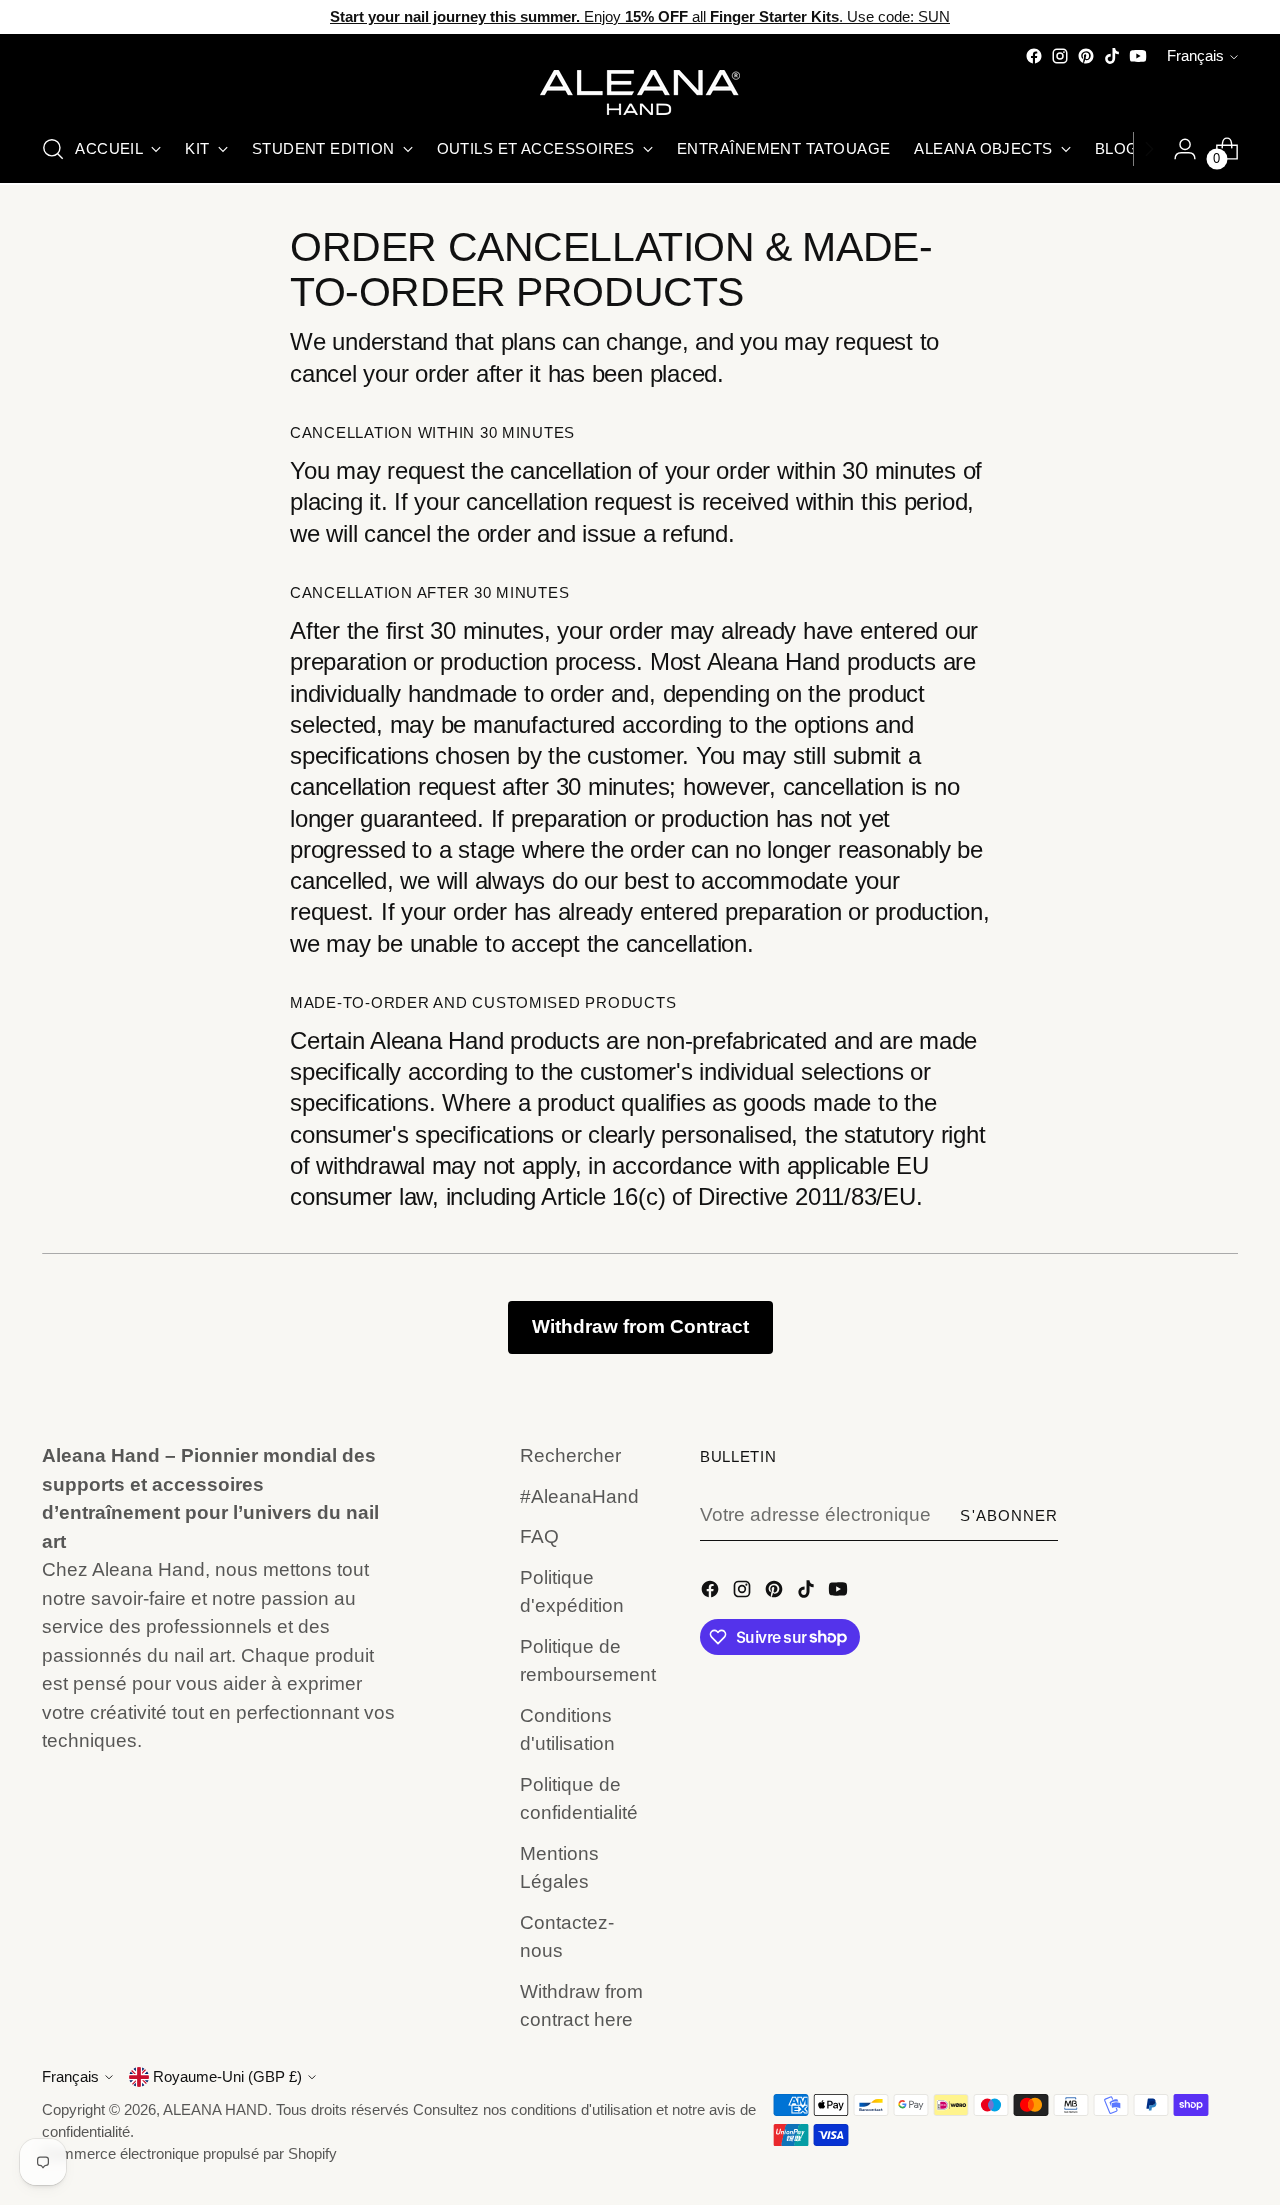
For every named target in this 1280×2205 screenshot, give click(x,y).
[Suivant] (1149, 149)
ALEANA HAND (215, 2110)
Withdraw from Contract (640, 1326)
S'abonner (1009, 1516)
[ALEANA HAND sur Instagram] (1060, 56)
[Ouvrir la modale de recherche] (53, 149)
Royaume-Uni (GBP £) (227, 2077)
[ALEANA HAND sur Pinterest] (1086, 56)
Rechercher (570, 1455)
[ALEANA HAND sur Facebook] (1034, 56)
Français (1195, 56)
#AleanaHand (579, 1496)
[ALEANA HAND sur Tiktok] (1112, 56)
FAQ (539, 1536)
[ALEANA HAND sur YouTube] (1138, 56)
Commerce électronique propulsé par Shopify (189, 2154)
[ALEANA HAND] (640, 92)
